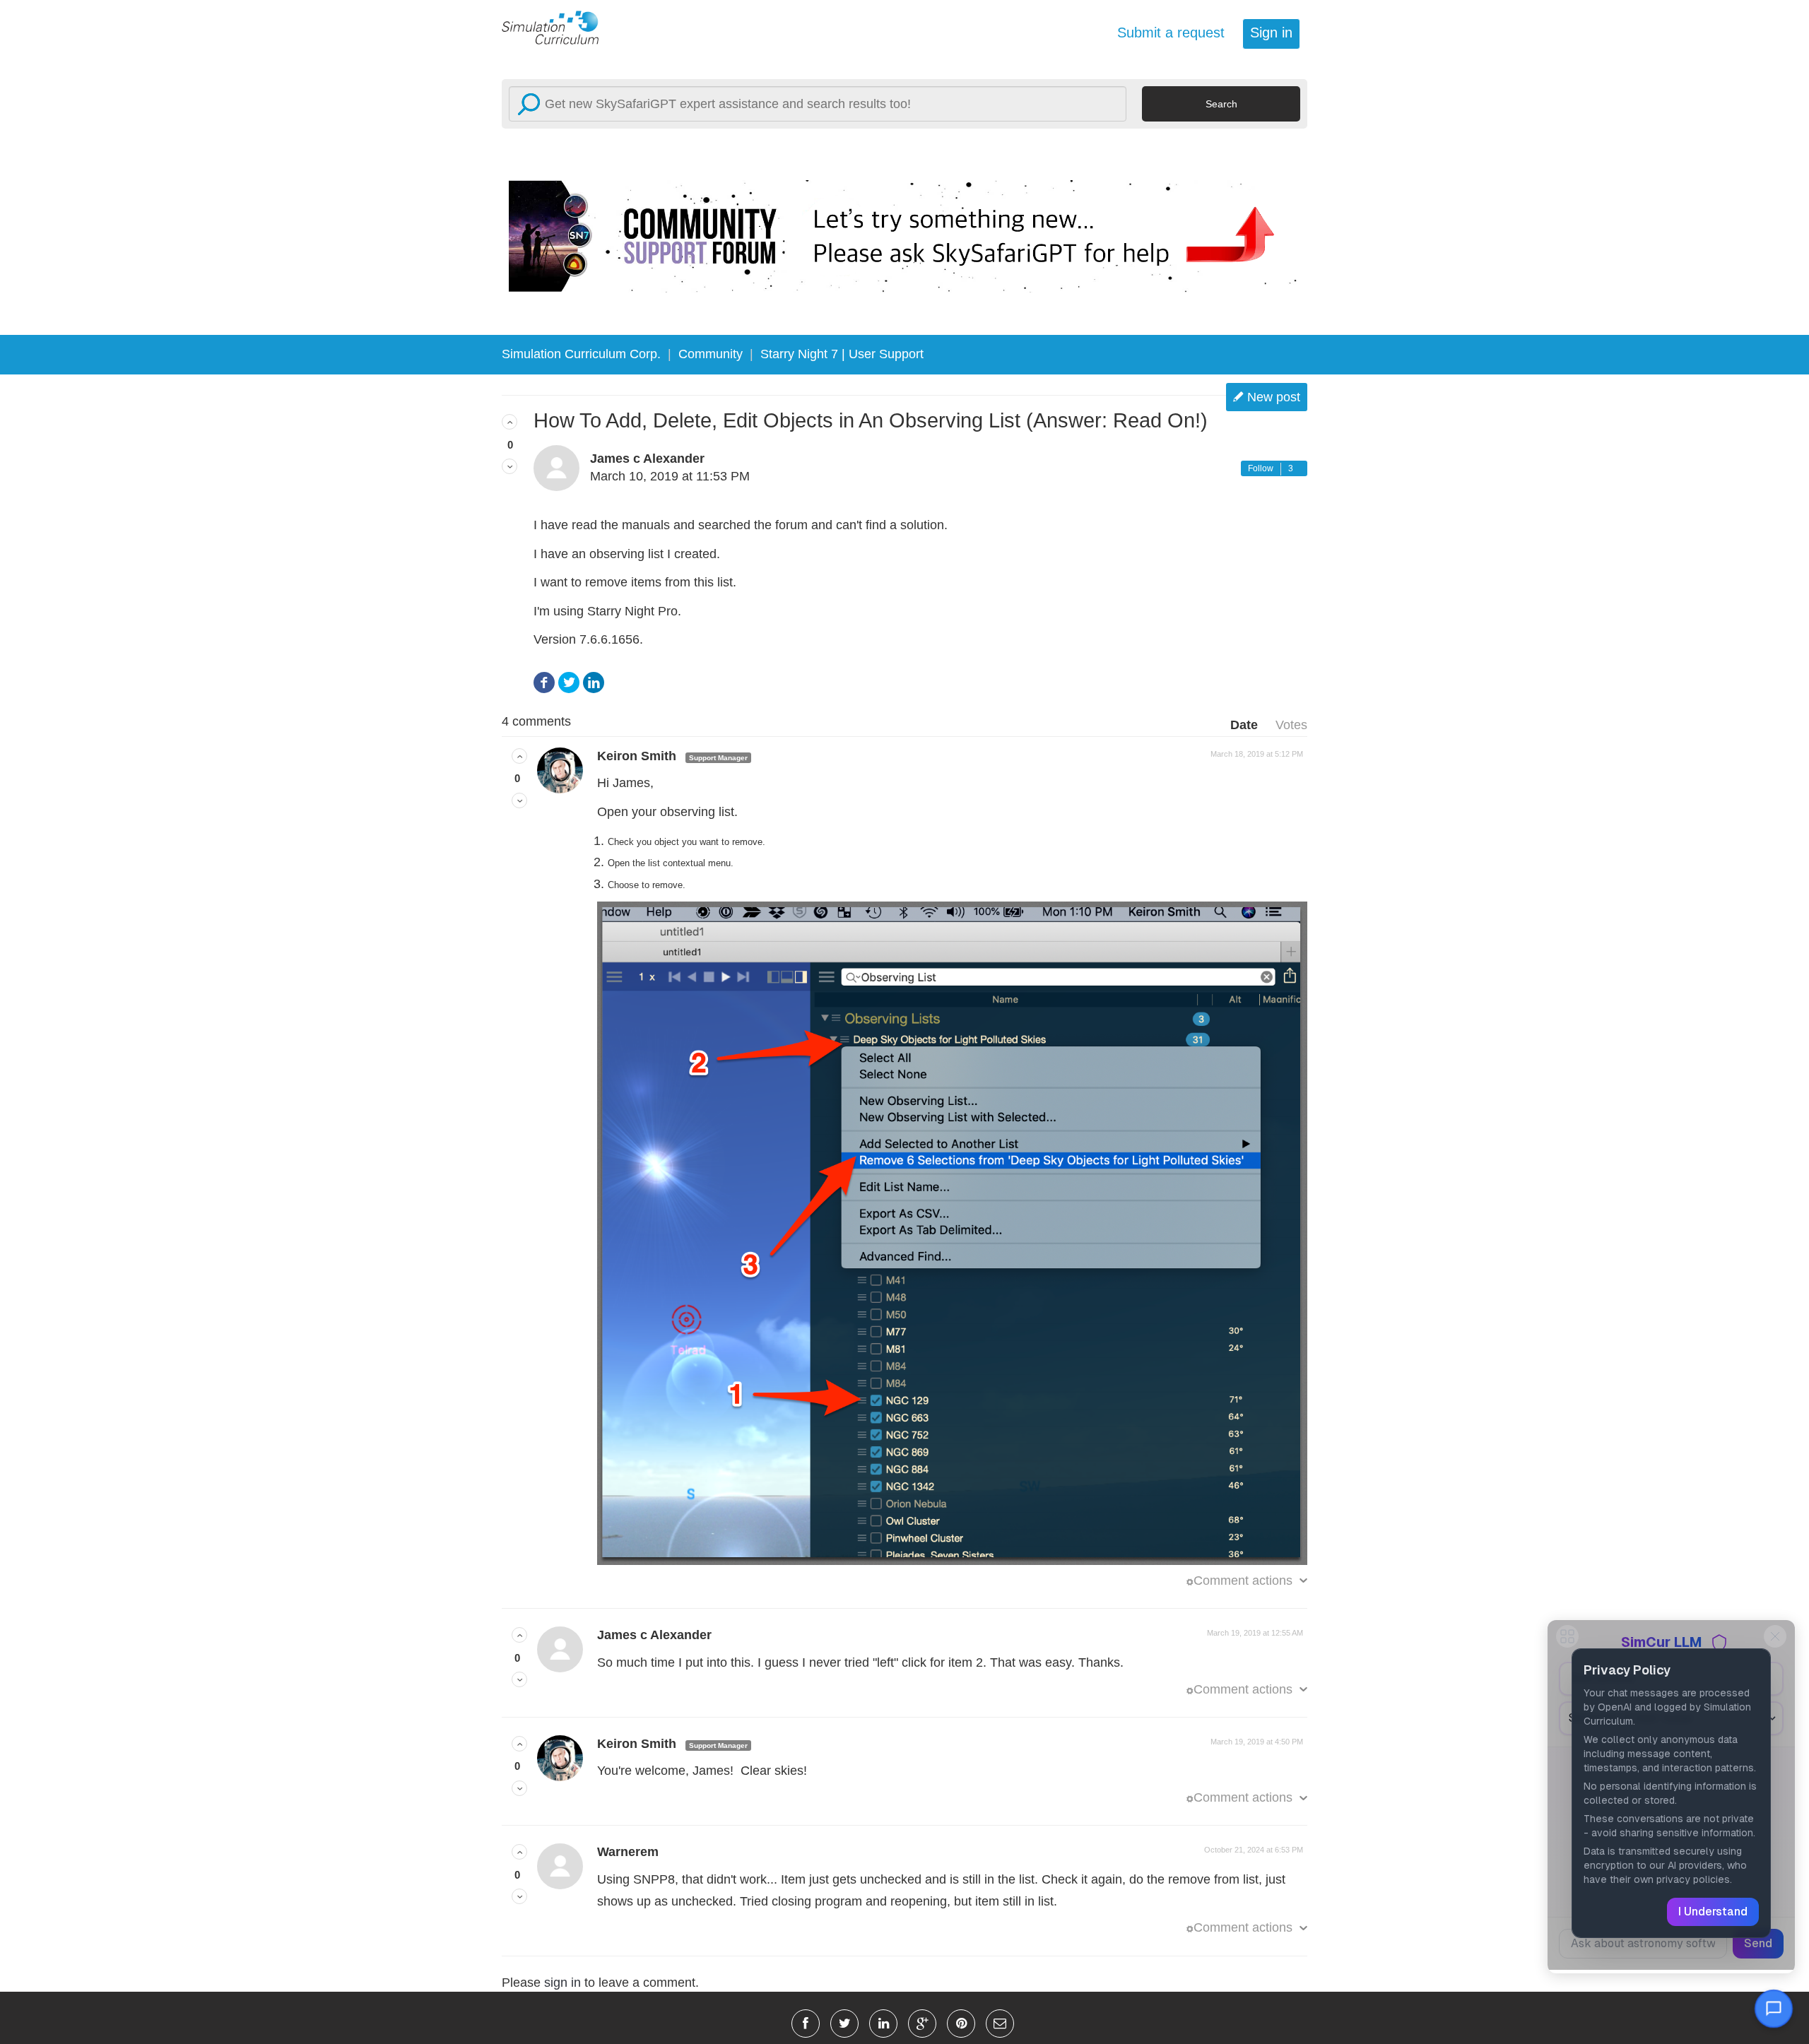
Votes (1291, 725)
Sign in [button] (1271, 33)
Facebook (544, 683)
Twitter (569, 683)
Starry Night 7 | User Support (842, 354)
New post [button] (1274, 397)
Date (1244, 725)
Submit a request (1171, 33)
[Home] (558, 27)
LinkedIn (594, 683)
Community (711, 354)
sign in (562, 1983)
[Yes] (509, 422)
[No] (509, 466)
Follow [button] (1261, 468)
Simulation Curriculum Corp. (581, 354)
